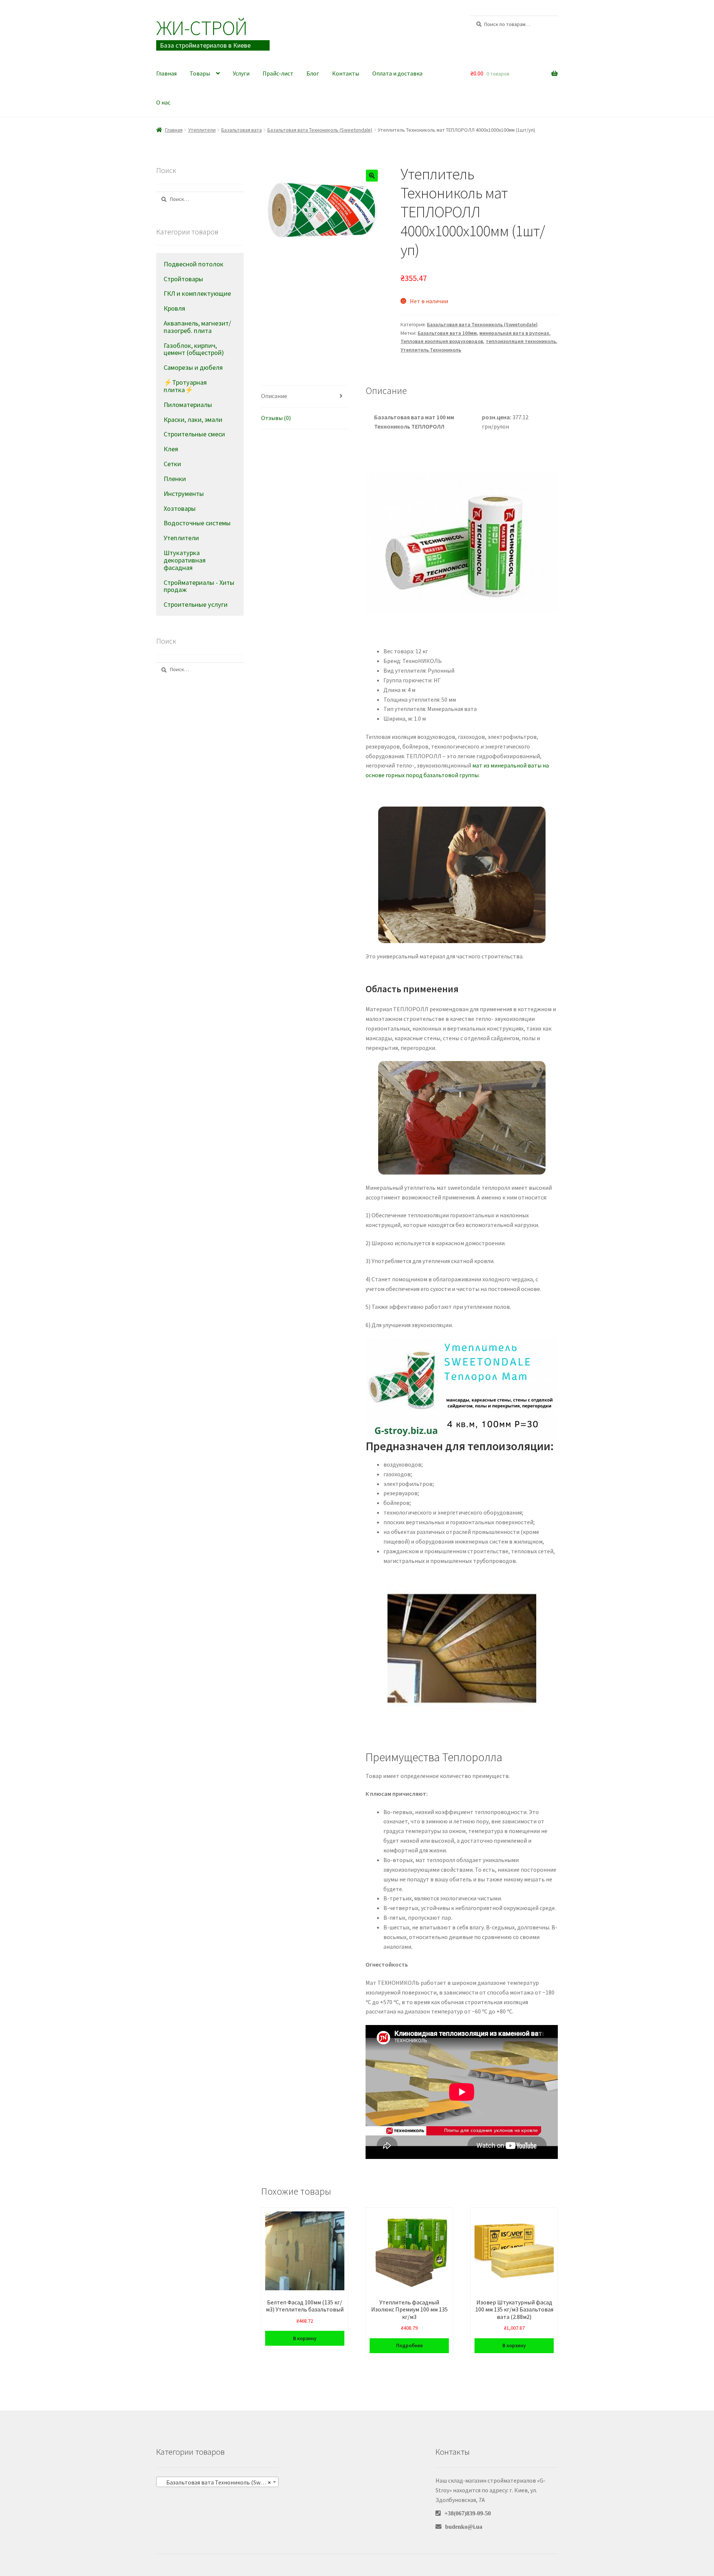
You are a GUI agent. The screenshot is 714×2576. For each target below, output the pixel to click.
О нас (163, 102)
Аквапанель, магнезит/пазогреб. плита (197, 327)
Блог (313, 73)
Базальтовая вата (242, 130)
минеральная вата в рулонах (514, 333)
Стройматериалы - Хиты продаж (199, 586)
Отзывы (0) (276, 418)
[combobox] (217, 2482)
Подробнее (409, 2345)
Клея (171, 449)
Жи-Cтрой (202, 28)
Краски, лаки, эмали (193, 419)
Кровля (174, 308)
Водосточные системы (197, 523)
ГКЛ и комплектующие (197, 293)
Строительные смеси (194, 434)
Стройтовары (183, 279)
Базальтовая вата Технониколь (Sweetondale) (320, 130)
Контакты (346, 73)
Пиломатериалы (188, 405)
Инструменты (184, 494)
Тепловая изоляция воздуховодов (442, 341)
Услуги (241, 73)
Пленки (175, 479)
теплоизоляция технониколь (521, 341)
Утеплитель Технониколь (431, 350)
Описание (274, 396)
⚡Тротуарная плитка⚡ (185, 386)
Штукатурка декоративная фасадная (185, 560)
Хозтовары (180, 508)
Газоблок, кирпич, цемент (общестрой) (194, 349)
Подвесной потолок (194, 264)
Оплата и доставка (397, 73)
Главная (166, 73)
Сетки (172, 464)
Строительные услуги (196, 604)
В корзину (305, 2338)
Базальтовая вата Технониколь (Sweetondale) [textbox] (219, 2482)
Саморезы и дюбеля (193, 367)
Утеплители (202, 130)
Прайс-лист (278, 73)
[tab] (305, 396)
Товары (200, 73)
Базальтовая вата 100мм (447, 333)
